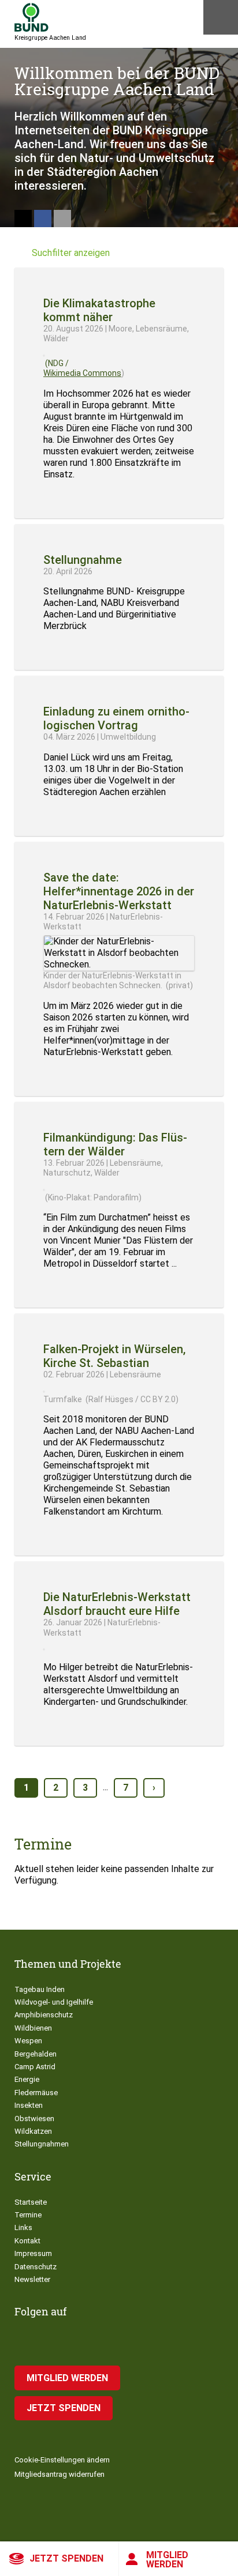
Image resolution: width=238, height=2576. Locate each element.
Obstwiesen (34, 2119)
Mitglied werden (167, 2560)
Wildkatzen (33, 2131)
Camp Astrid (35, 2067)
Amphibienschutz (44, 2015)
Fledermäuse (36, 2093)
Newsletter (32, 2279)
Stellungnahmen (42, 2144)
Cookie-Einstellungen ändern (62, 2460)
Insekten (29, 2105)
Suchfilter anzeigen (71, 253)
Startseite (31, 2202)
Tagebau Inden (40, 1989)
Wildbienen (33, 2028)
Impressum (33, 2253)
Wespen (28, 2041)
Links (23, 2227)
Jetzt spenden (66, 2558)
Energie (27, 2079)
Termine (28, 2215)
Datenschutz (36, 2267)
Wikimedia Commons (82, 373)
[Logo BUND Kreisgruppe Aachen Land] (31, 17)
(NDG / (56, 363)
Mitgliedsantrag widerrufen (59, 2474)
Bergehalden (36, 2054)
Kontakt (27, 2241)
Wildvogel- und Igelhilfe (54, 2002)
